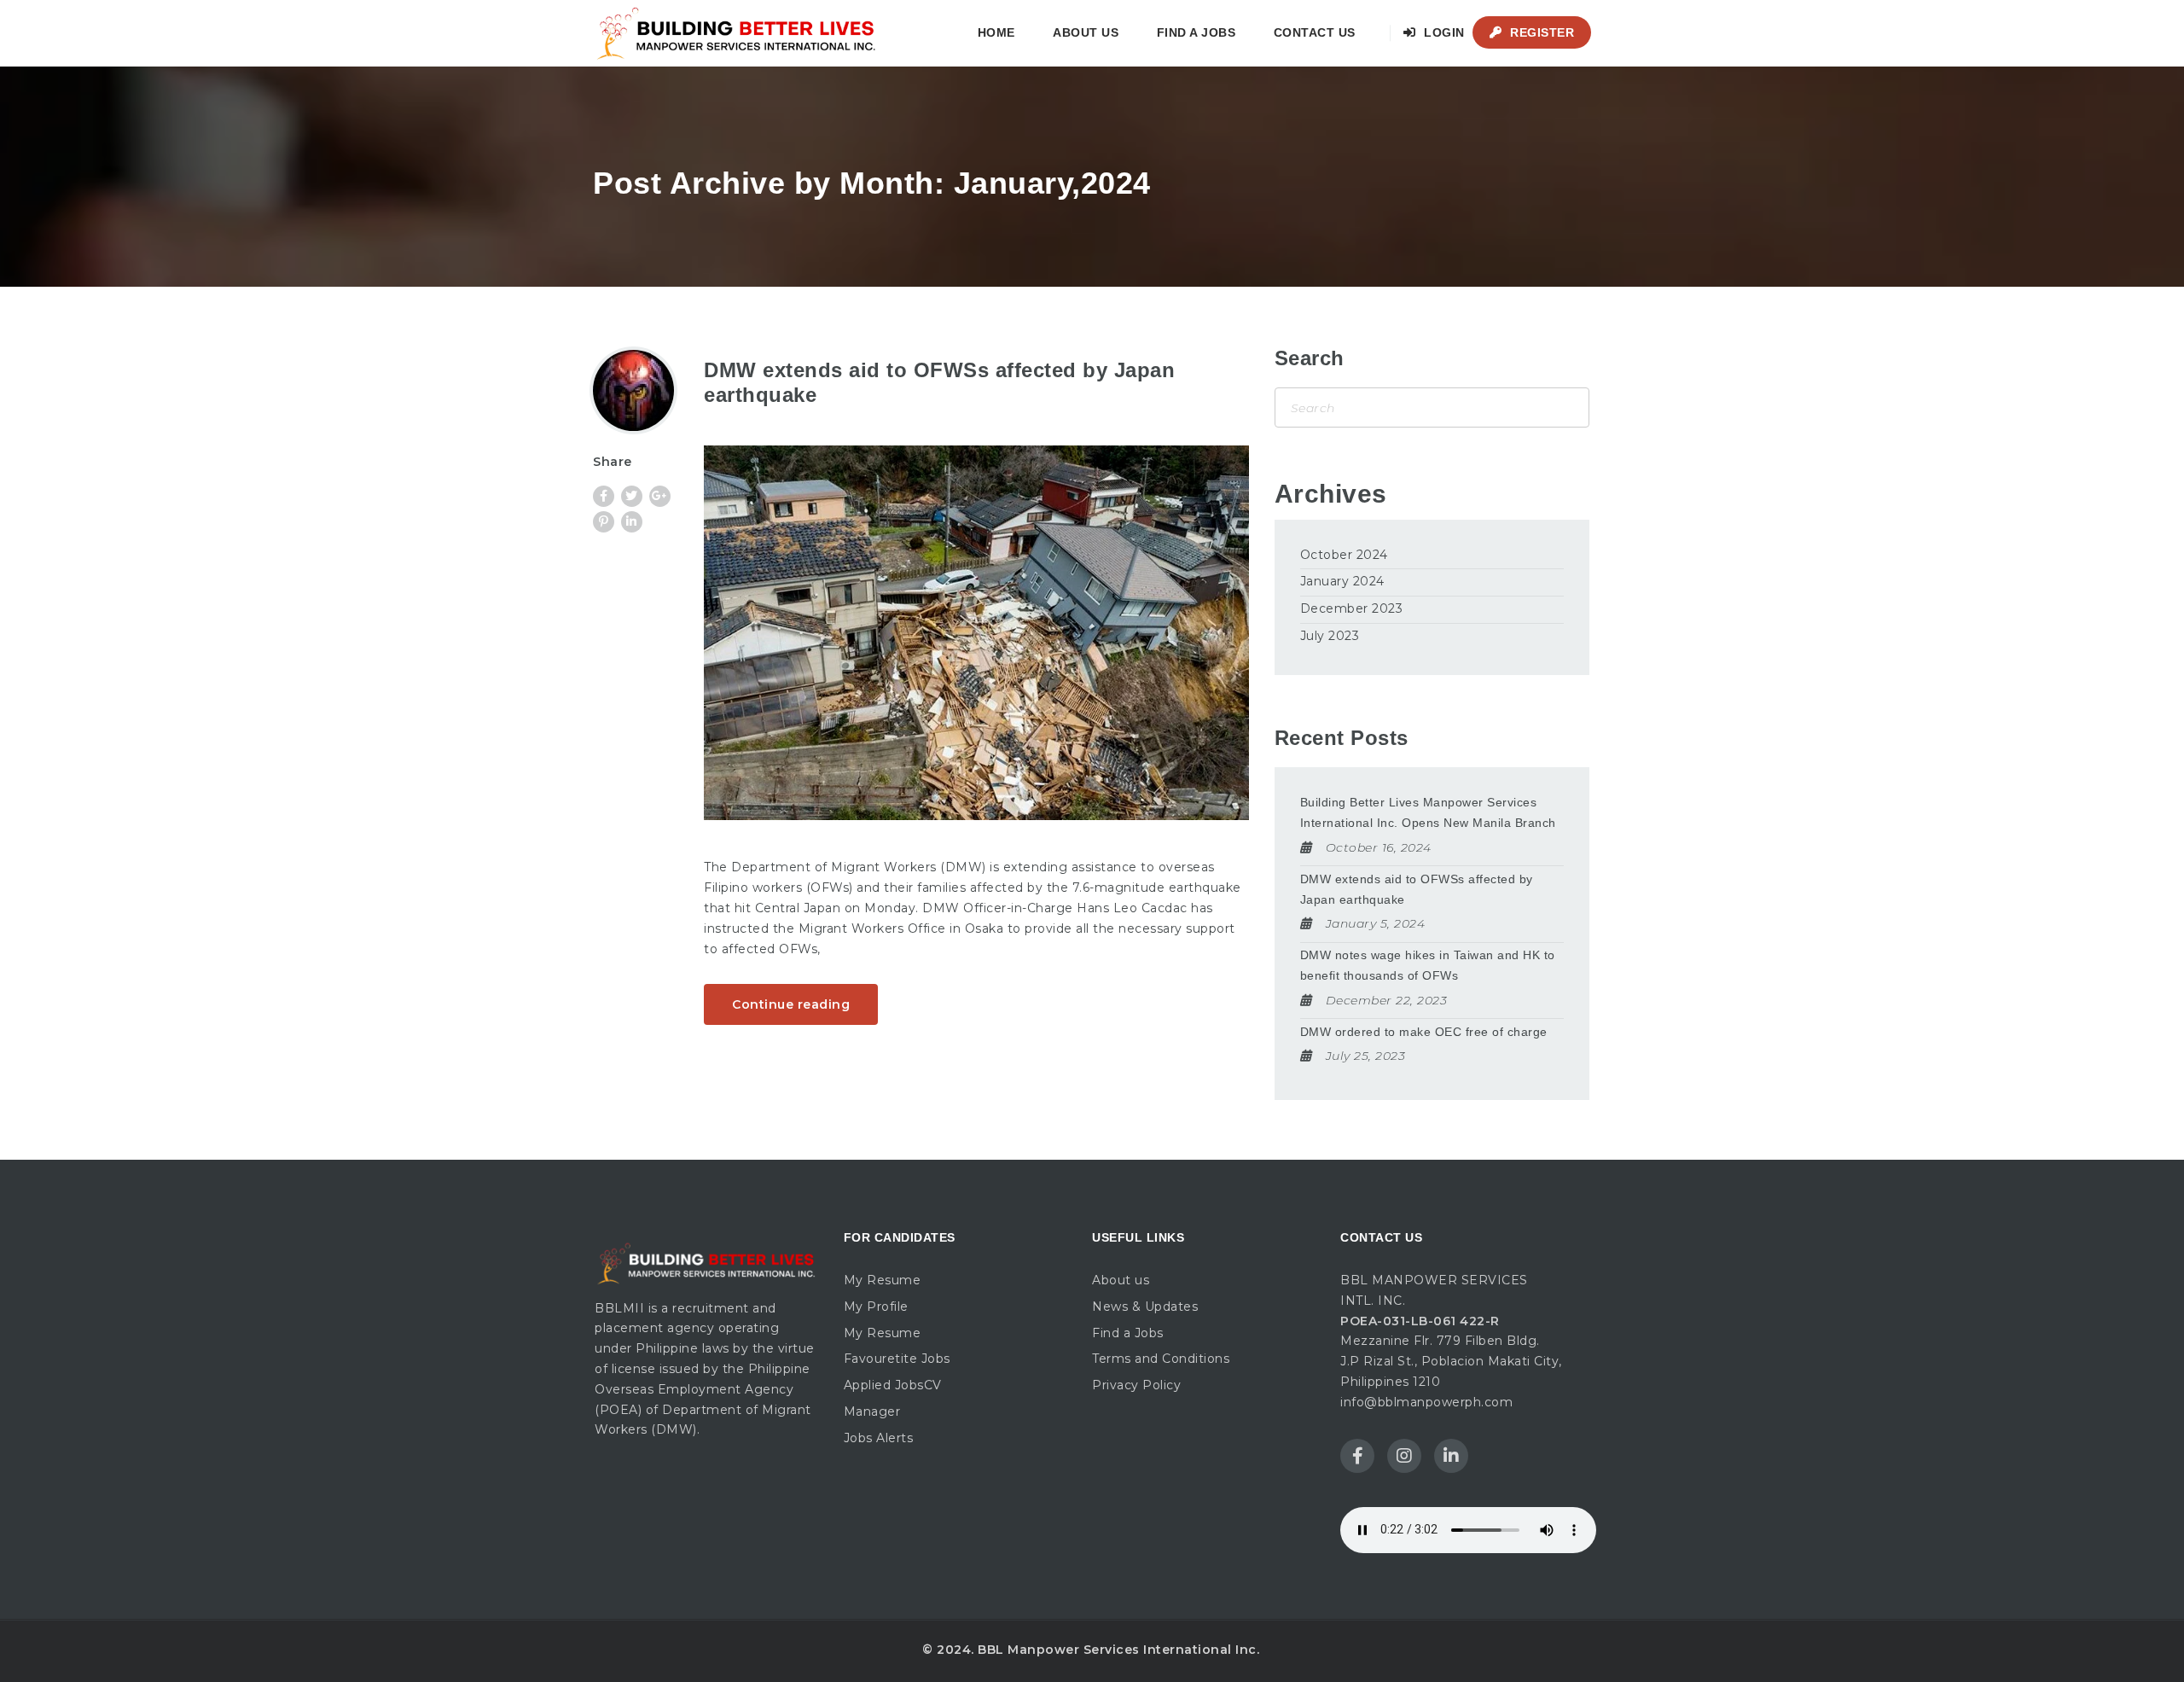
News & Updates (1145, 1307)
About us (1086, 32)
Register (1541, 32)
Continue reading (791, 1004)
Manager (872, 1411)
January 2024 (1342, 581)
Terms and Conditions (1161, 1359)
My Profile (876, 1307)
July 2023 (1330, 636)
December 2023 (1352, 608)
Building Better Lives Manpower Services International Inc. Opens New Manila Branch (1428, 812)
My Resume (883, 1280)
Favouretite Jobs (897, 1359)
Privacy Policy (1136, 1385)
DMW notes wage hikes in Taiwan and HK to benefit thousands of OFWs (1428, 965)
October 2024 (1344, 555)
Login (1443, 32)
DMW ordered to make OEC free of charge (1424, 1032)
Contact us (1315, 32)
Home (996, 32)
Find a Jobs (1197, 32)
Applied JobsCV (893, 1385)
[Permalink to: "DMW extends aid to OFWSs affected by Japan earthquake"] (976, 633)
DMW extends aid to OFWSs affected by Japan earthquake (1417, 889)
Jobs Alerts (879, 1438)
